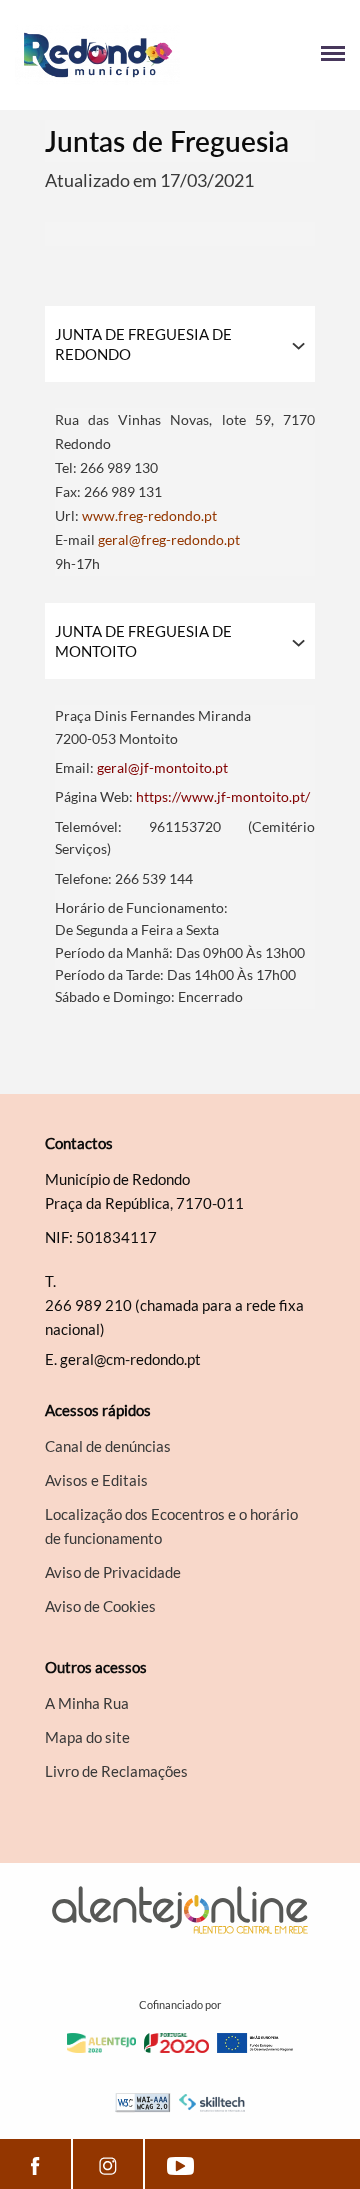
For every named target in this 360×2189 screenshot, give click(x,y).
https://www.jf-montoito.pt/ (223, 796)
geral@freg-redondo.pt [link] (169, 539)
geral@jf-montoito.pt (162, 767)
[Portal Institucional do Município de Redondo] (97, 55)
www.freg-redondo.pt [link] (149, 515)
